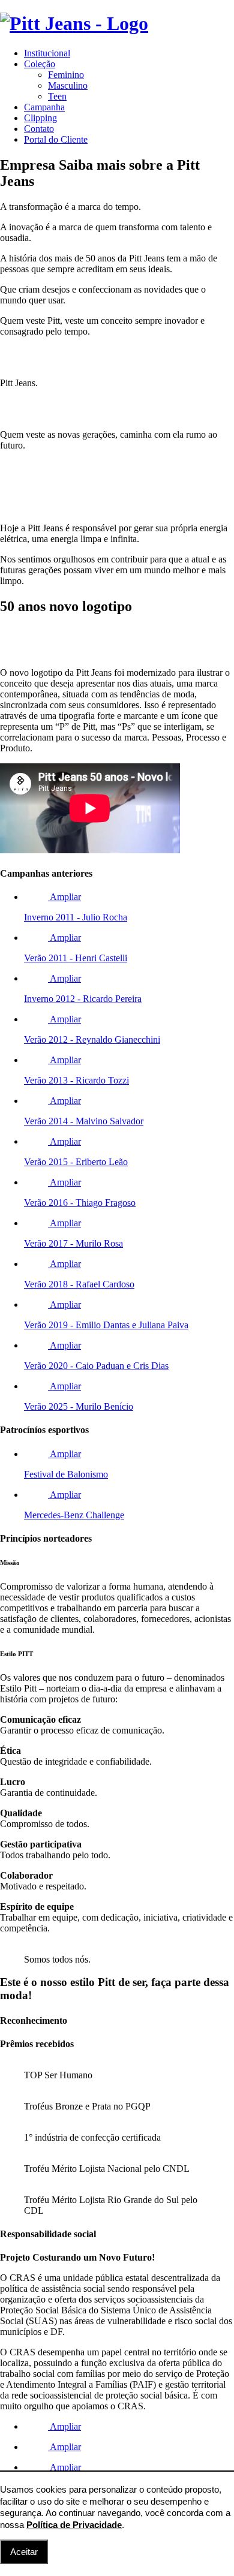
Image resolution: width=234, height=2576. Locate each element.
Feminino (66, 75)
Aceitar (24, 2552)
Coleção (40, 64)
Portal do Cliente (56, 139)
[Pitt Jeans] (74, 23)
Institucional (47, 53)
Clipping (40, 118)
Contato (39, 129)
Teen (57, 96)
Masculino (68, 85)
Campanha (44, 107)
